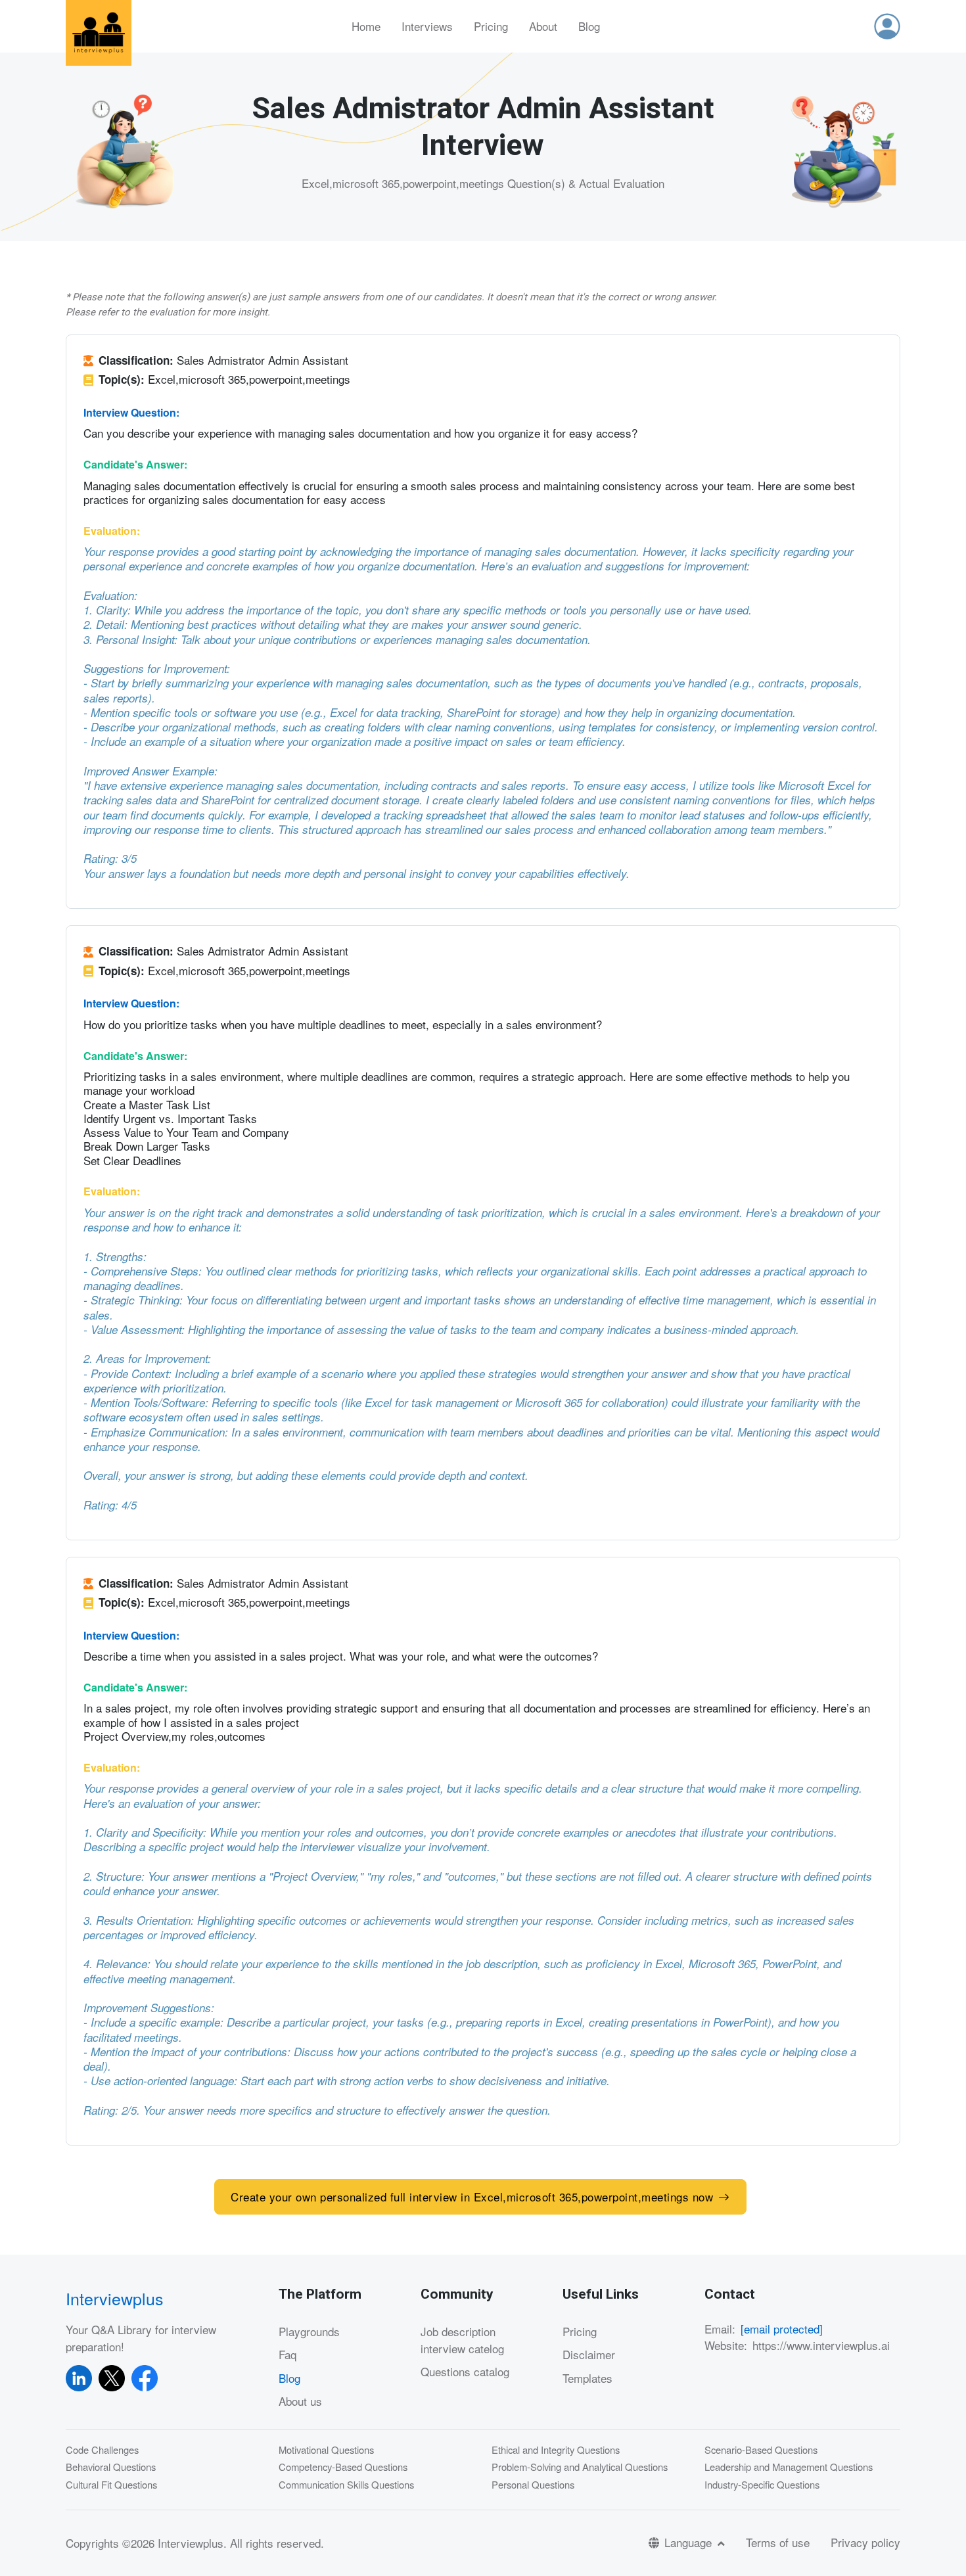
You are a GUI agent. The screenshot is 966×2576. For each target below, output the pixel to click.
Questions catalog (465, 2371)
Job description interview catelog (462, 2340)
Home (366, 26)
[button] (887, 26)
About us (300, 2401)
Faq (287, 2354)
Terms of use (778, 2542)
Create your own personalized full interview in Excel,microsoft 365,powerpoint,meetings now (472, 2196)
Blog (589, 26)
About (543, 26)
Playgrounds (309, 2331)
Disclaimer (589, 2354)
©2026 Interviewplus (173, 2543)
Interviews (427, 26)
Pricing (491, 26)
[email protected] (782, 2329)
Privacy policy (865, 2542)
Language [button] (690, 2542)
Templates (587, 2378)
